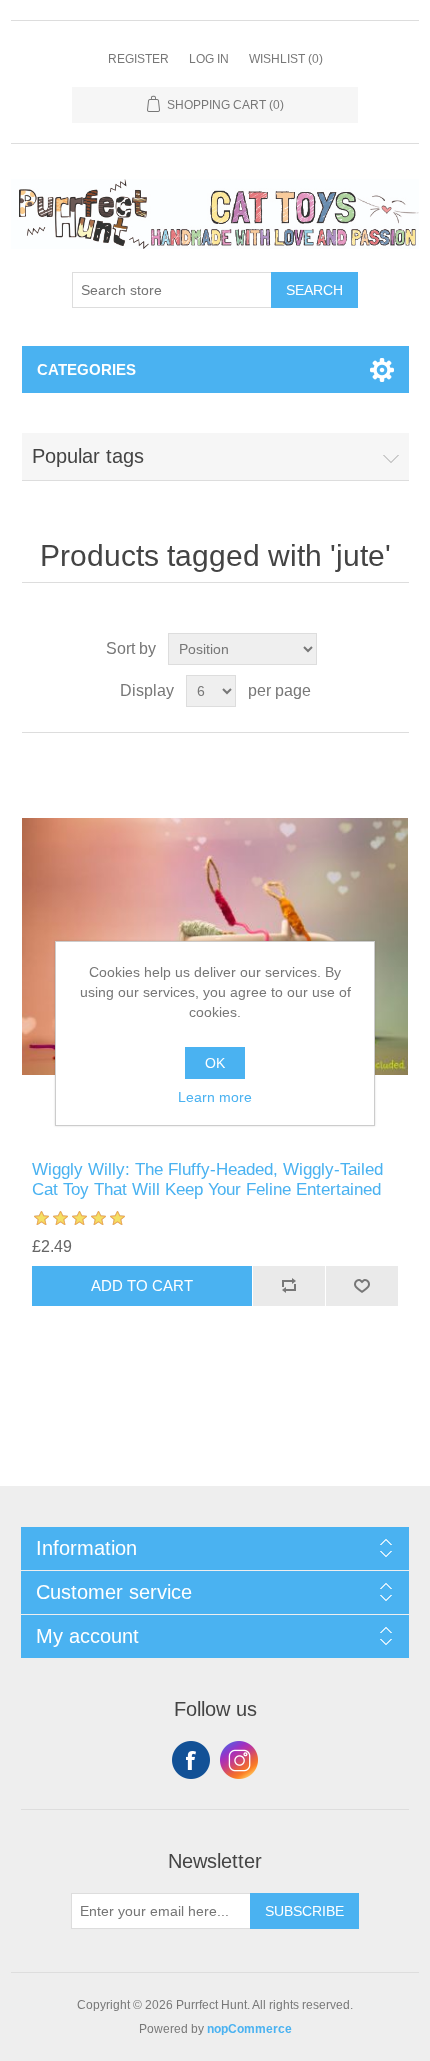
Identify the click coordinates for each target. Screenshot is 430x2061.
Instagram (239, 1760)
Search (314, 290)
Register (138, 59)
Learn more (215, 1097)
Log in (209, 59)
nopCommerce (249, 2029)
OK (215, 1063)
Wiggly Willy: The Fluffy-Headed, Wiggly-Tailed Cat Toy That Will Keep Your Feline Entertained (207, 1179)
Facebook (191, 1760)
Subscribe (304, 1911)
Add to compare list (288, 1286)
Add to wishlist (361, 1286)
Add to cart (142, 1285)
